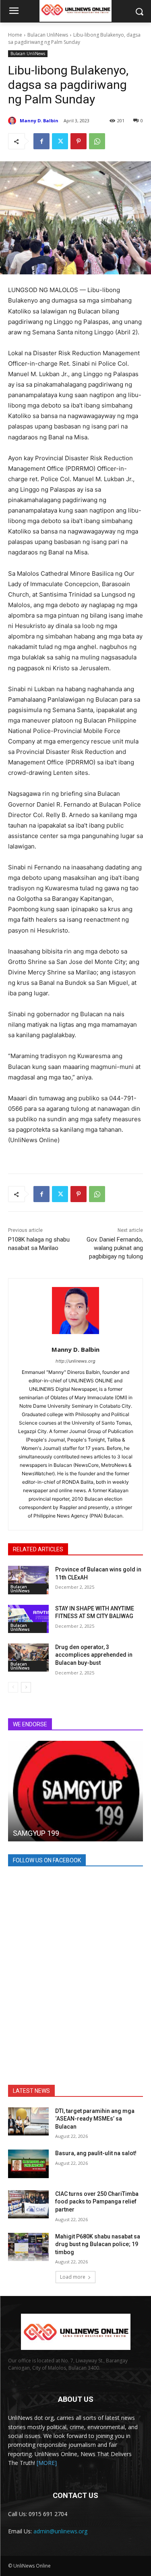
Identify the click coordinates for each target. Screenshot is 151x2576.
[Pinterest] (79, 141)
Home (15, 35)
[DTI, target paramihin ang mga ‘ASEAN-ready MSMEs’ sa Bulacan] (28, 2121)
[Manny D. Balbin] (13, 121)
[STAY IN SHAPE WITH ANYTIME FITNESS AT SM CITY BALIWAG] (28, 1619)
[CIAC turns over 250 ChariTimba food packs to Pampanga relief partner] (28, 2204)
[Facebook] (41, 141)
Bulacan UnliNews (48, 35)
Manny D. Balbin (39, 120)
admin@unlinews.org (60, 2531)
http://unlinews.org (75, 1361)
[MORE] (47, 2463)
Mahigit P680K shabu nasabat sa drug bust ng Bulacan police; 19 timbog (98, 2244)
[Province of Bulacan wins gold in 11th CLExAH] (28, 1580)
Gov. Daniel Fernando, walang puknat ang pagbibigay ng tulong (115, 1248)
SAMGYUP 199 (36, 1833)
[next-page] (26, 1687)
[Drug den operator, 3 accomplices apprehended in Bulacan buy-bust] (28, 1658)
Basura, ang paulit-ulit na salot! (96, 2153)
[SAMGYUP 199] (75, 1791)
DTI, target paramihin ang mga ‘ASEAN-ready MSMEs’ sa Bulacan (95, 2119)
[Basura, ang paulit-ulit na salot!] (28, 2164)
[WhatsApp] (97, 141)
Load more (73, 2277)
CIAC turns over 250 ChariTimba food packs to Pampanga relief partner (97, 2202)
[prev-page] (13, 1687)
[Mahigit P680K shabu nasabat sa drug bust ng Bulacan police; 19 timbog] (28, 2247)
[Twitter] (60, 141)
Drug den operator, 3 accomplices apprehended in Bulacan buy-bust (94, 1655)
